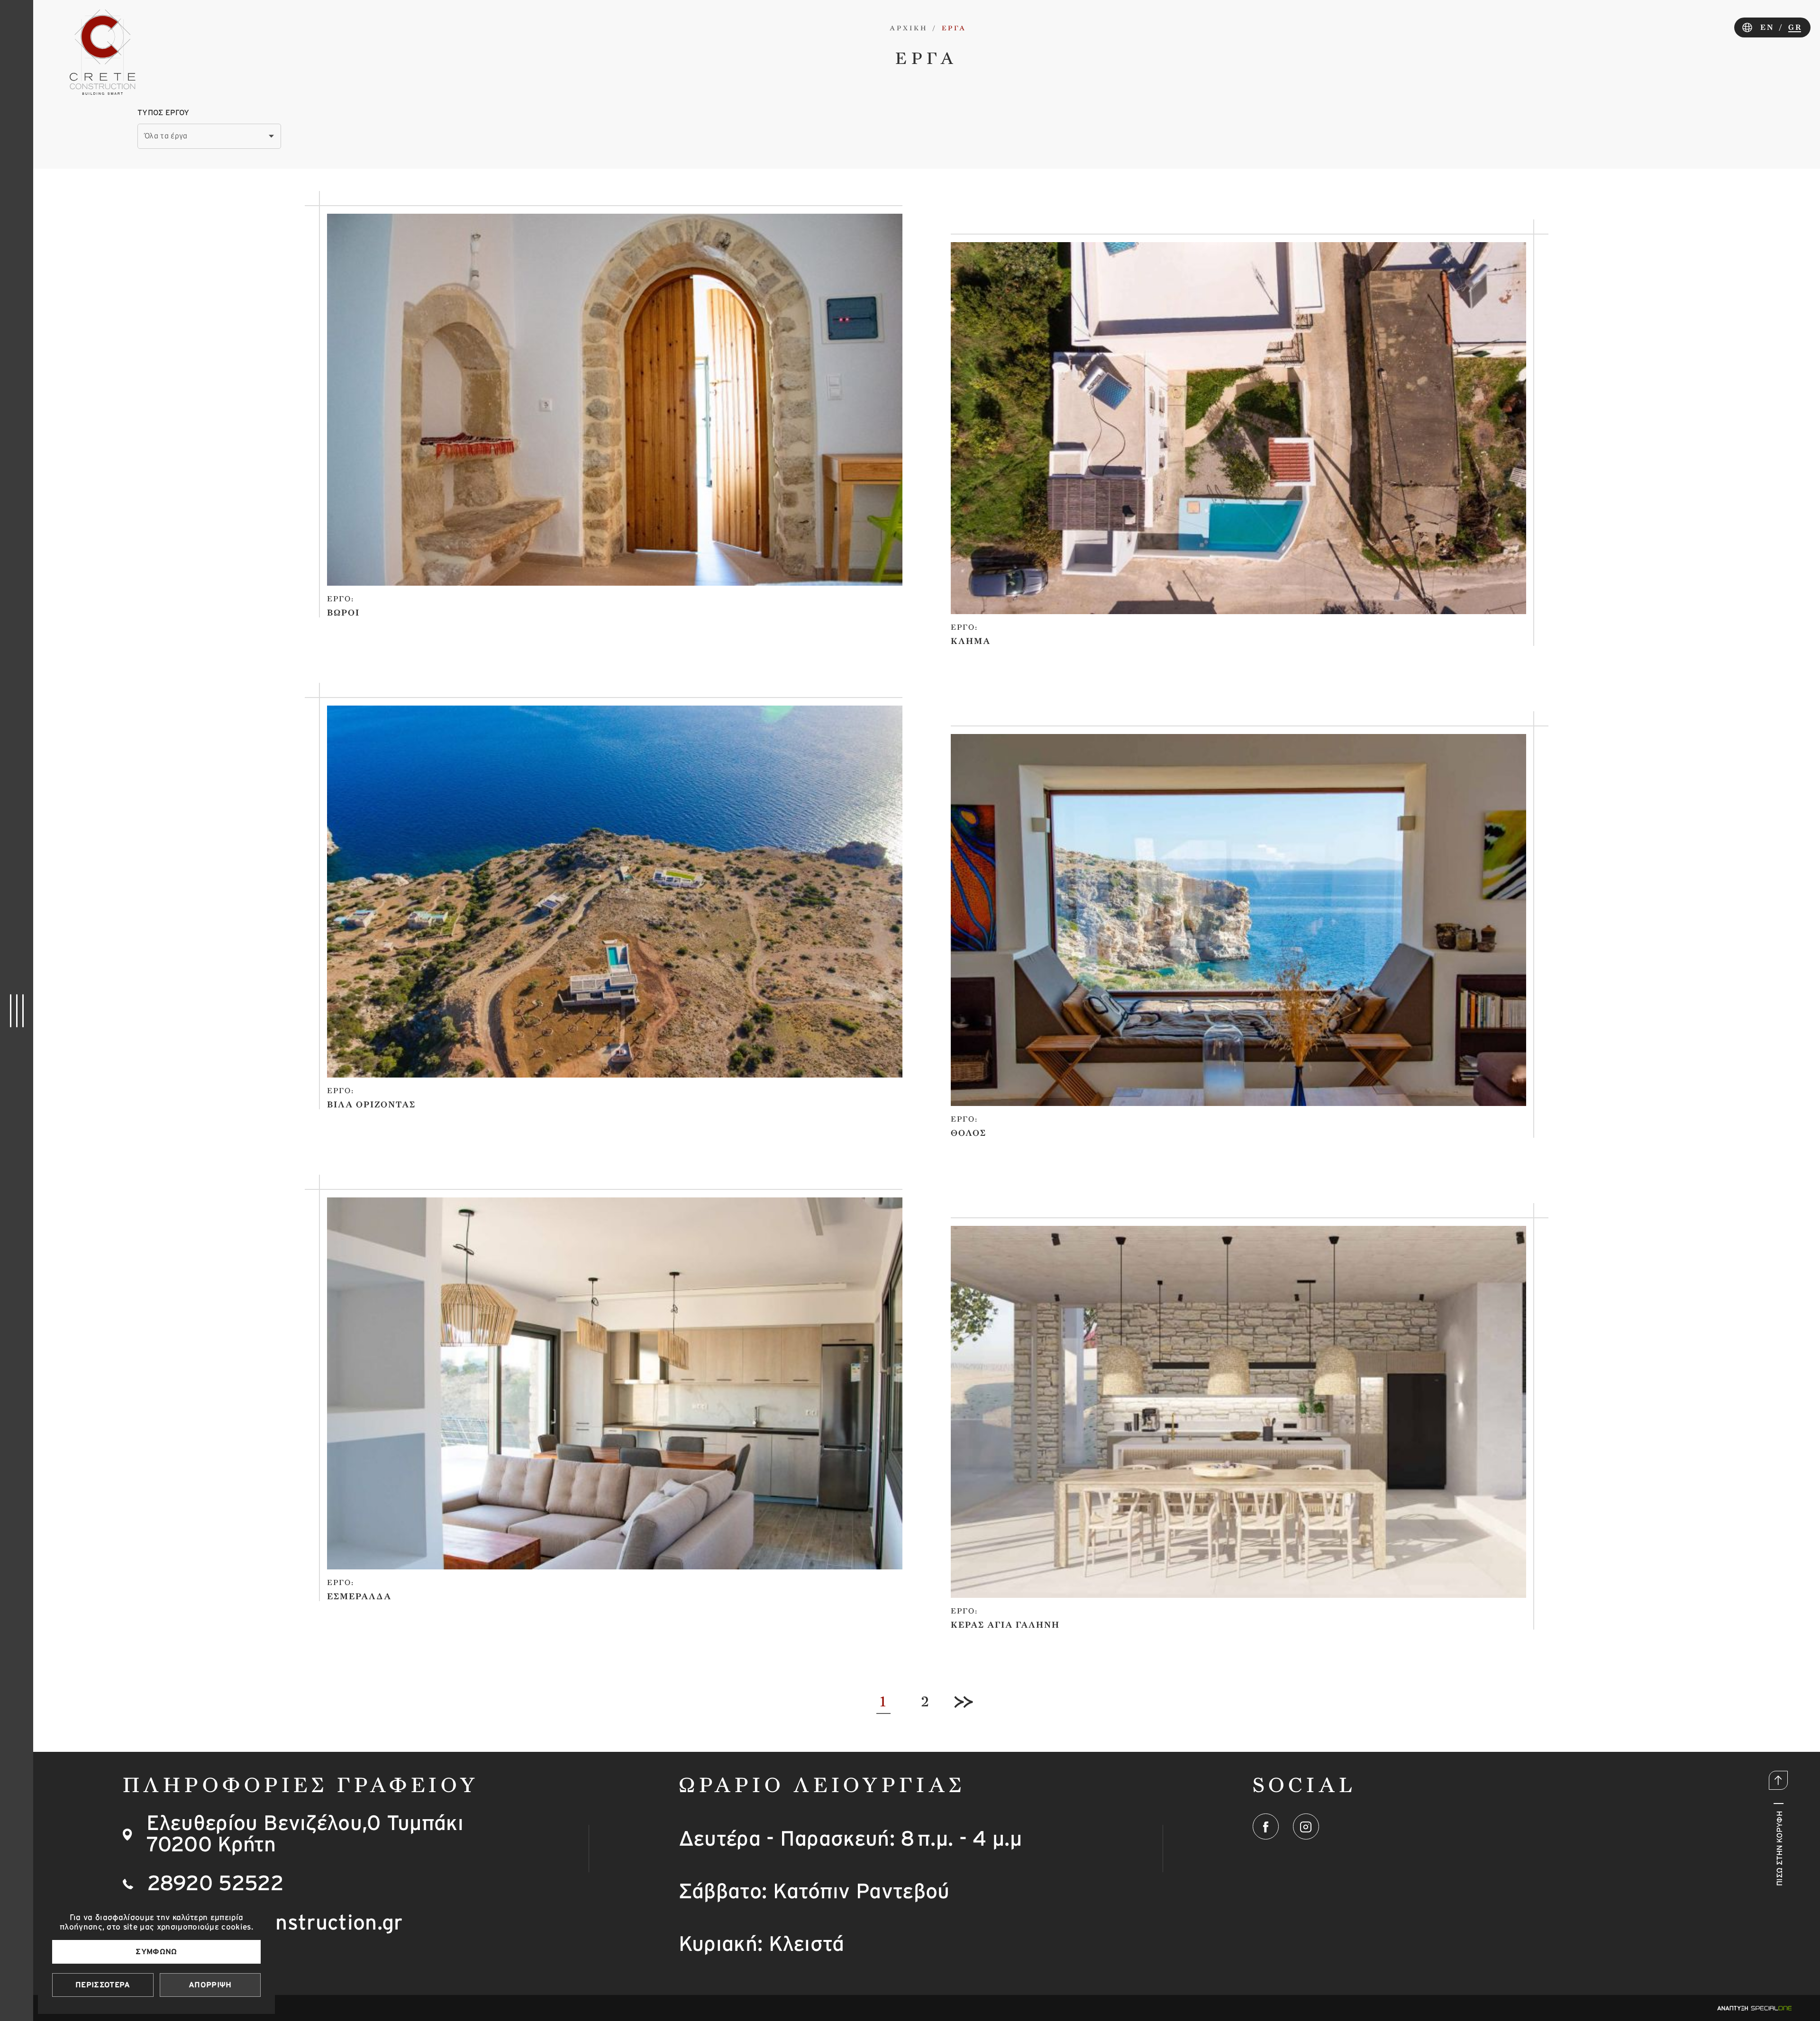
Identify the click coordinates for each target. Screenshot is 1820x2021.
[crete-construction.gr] (103, 52)
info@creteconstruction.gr (276, 1923)
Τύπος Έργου (164, 113)
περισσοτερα (103, 1985)
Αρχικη (909, 28)
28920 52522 (216, 1884)
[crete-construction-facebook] (1266, 1827)
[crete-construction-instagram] (1306, 1827)
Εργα (954, 28)
